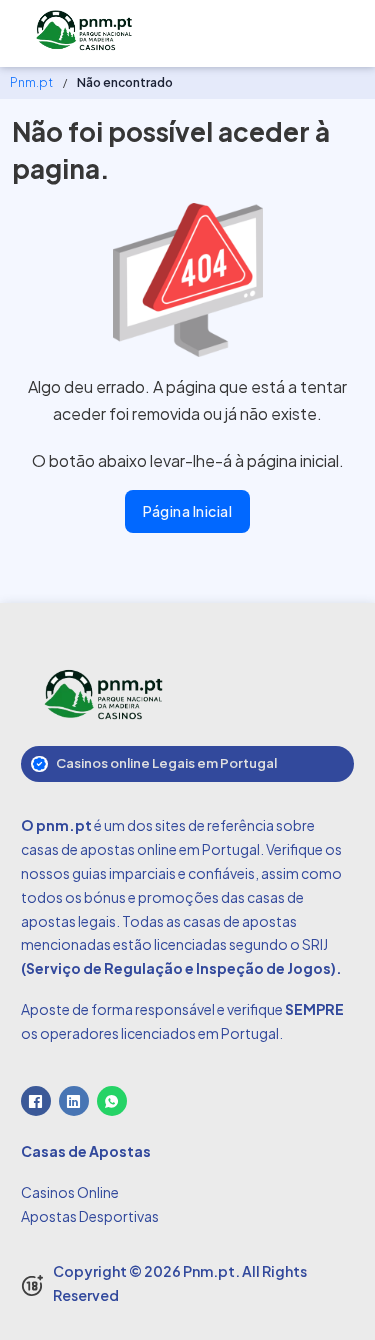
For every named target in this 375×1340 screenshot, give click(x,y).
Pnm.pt (31, 82)
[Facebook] (36, 1101)
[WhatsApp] (112, 1101)
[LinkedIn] (74, 1101)
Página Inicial (187, 511)
